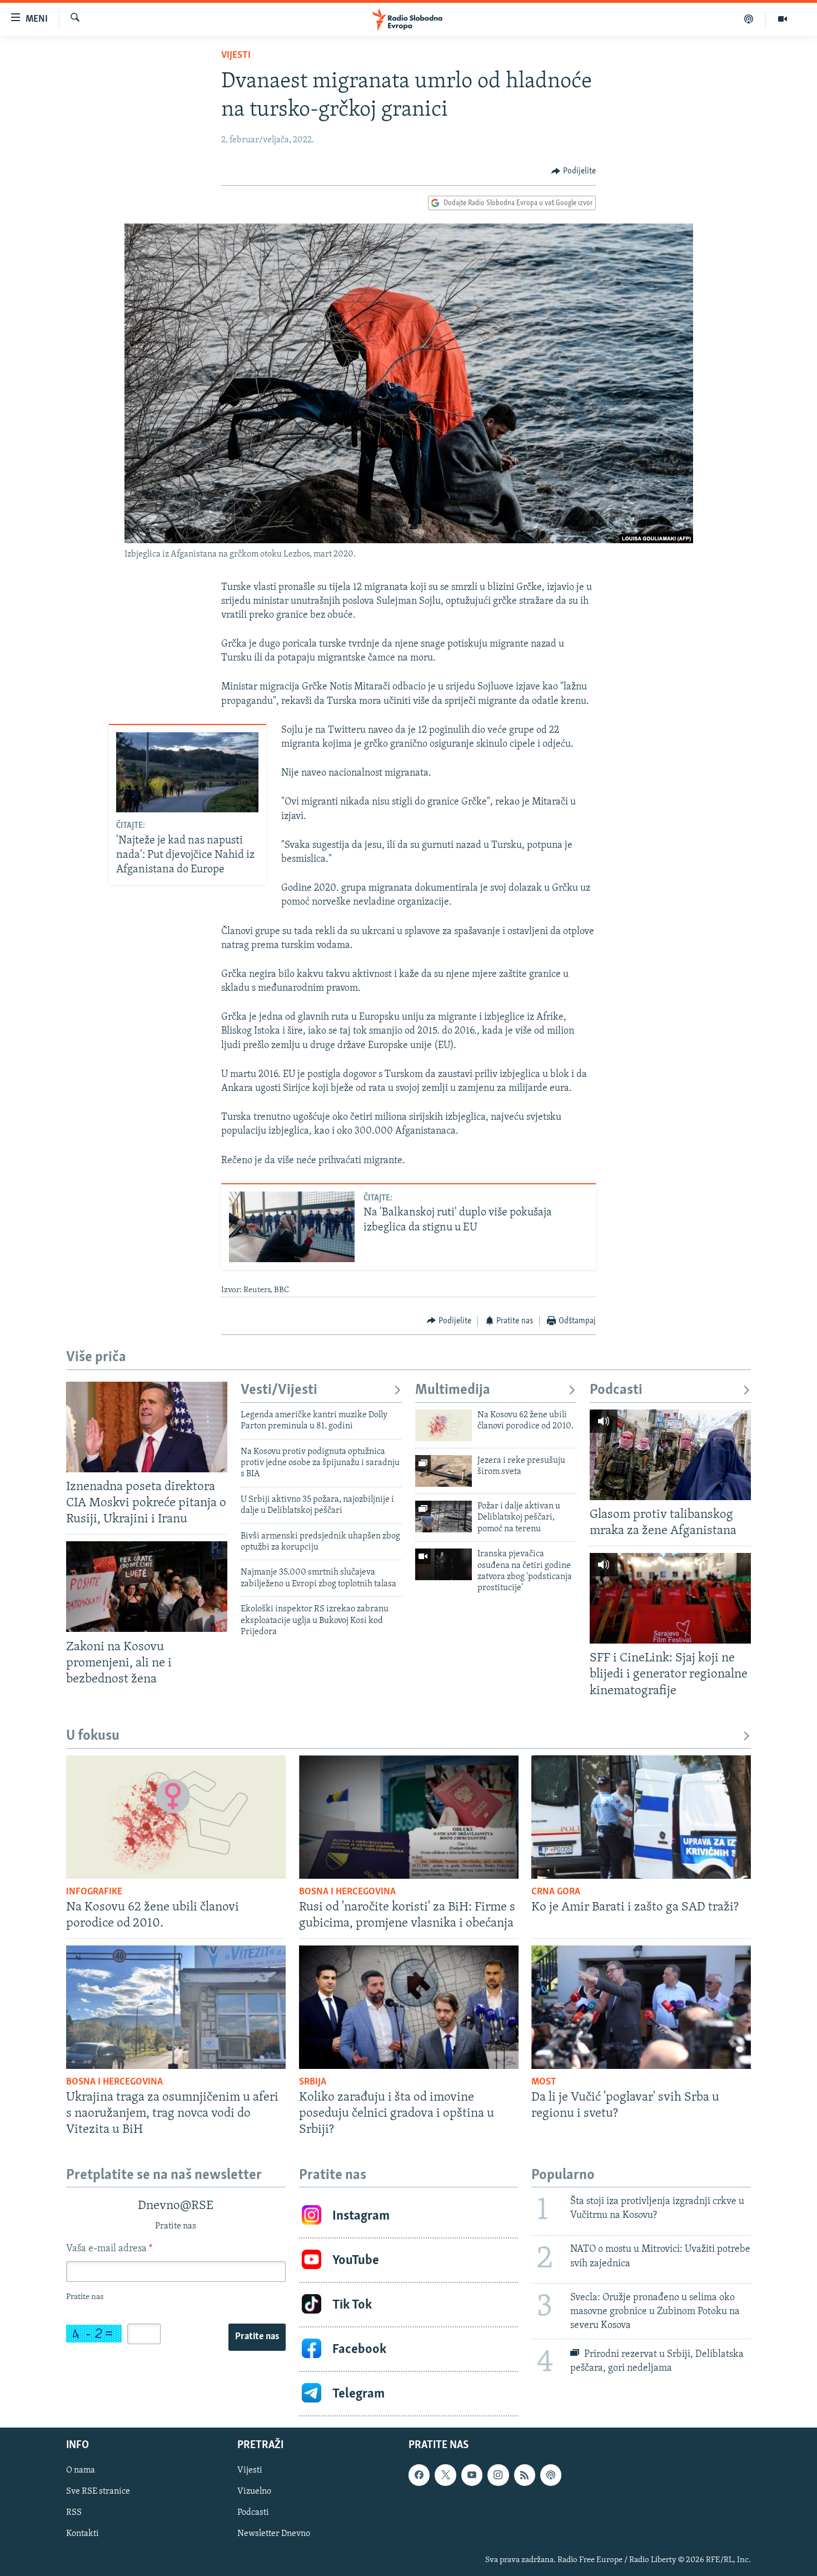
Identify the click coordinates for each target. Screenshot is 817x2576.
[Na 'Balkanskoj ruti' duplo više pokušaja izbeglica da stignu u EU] (292, 1227)
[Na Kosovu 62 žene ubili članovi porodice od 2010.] (444, 1425)
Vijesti (236, 56)
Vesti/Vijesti (279, 1390)
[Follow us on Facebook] (419, 2475)
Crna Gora (556, 1892)
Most (544, 2082)
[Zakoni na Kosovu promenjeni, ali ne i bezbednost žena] (147, 1587)
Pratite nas (257, 2337)
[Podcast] (749, 19)
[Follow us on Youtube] (472, 2475)
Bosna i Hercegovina (347, 1892)
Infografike (94, 1892)
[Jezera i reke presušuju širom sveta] (444, 1471)
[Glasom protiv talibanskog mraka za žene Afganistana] (670, 1455)
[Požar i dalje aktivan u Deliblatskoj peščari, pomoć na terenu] (444, 1517)
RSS (74, 2513)
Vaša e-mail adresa (109, 2249)
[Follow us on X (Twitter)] (445, 2475)
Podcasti (616, 1390)
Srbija (313, 2082)
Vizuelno (254, 2492)
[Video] (783, 19)
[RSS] (525, 2475)
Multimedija (453, 1390)
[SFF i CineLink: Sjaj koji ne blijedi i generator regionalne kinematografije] (670, 1598)
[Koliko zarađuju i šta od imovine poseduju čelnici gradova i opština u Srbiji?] (409, 2007)
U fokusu (93, 1736)
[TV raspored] (551, 2475)
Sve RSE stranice (98, 2492)
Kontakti (83, 2534)
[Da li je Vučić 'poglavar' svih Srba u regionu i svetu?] (641, 2007)
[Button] (574, 171)
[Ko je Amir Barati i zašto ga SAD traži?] (641, 1817)
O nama (81, 2471)
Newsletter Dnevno (274, 2534)
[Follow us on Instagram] (498, 2475)
